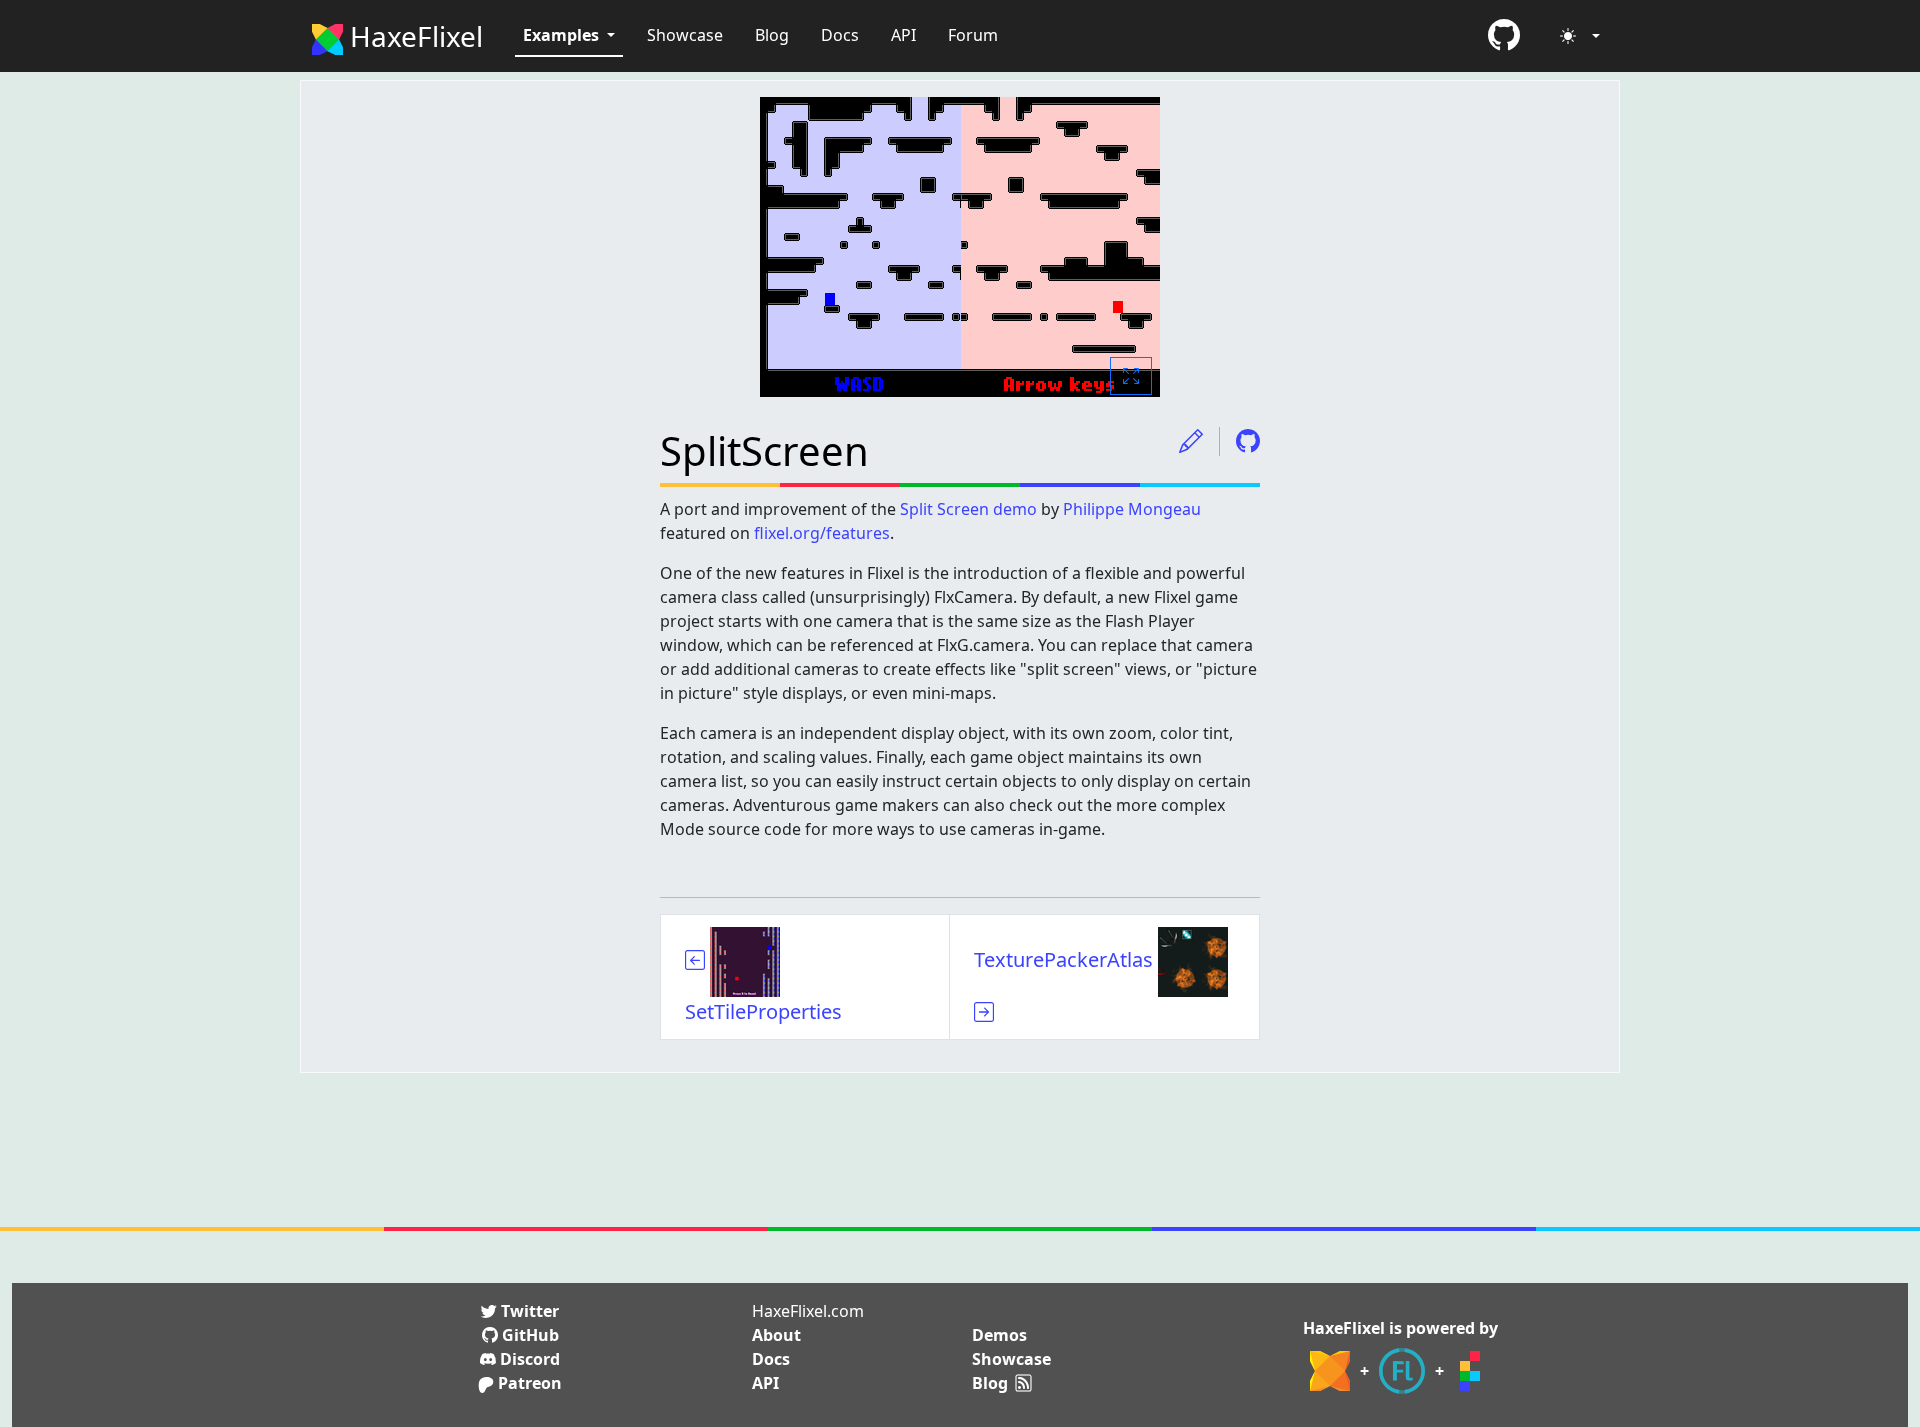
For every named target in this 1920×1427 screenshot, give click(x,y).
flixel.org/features (822, 533)
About (776, 1335)
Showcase (685, 35)
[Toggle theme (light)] (1580, 36)
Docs (840, 35)
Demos (999, 1335)
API (903, 35)
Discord (528, 1359)
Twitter (528, 1311)
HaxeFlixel (413, 36)
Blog (772, 35)
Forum (973, 35)
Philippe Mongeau (1132, 509)
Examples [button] (563, 35)
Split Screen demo (968, 509)
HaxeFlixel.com (808, 1311)
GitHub (528, 1335)
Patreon (528, 1383)
